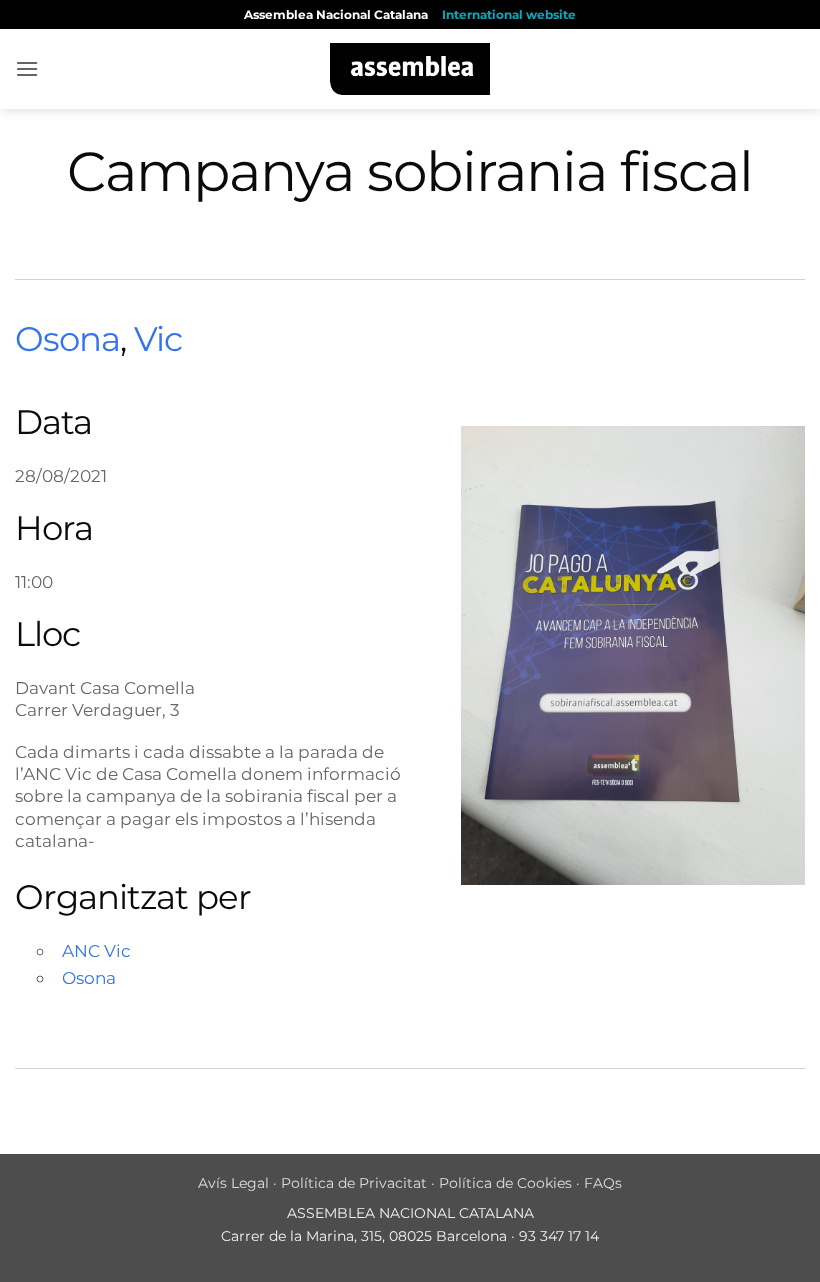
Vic (158, 339)
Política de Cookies (505, 1183)
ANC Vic (96, 950)
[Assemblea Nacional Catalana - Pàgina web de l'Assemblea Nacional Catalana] (410, 69)
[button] (27, 68)
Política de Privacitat (354, 1183)
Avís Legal (233, 1183)
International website (509, 14)
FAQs (603, 1183)
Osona (67, 339)
